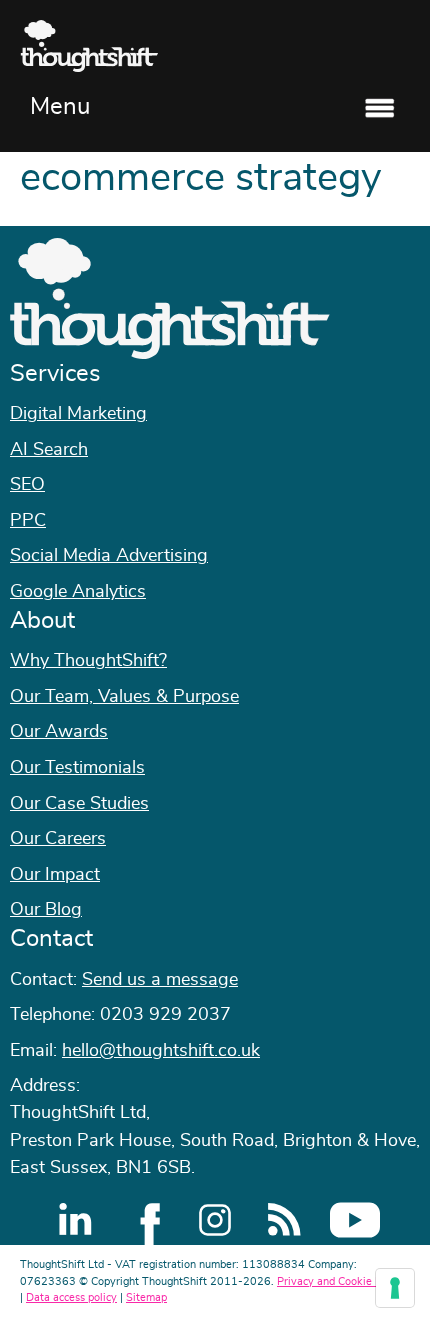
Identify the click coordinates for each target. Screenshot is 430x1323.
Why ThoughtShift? (88, 661)
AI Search (49, 450)
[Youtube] (355, 1220)
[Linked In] (75, 1220)
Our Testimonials (77, 768)
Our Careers (58, 839)
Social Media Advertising (109, 556)
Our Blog (46, 910)
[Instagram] (215, 1220)
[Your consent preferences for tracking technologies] (395, 1288)
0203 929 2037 (165, 1015)
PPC (28, 521)
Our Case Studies (79, 804)
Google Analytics (78, 592)
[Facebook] (145, 1220)
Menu (60, 107)
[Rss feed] (285, 1220)
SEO (27, 485)
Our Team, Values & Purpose (124, 697)
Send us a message (160, 980)
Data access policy (71, 1297)
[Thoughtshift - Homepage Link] (215, 46)
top (405, 662)
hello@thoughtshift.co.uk (161, 1051)
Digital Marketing (78, 414)
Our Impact (55, 875)
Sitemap (146, 1297)
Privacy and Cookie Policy (341, 1281)
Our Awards (59, 732)
